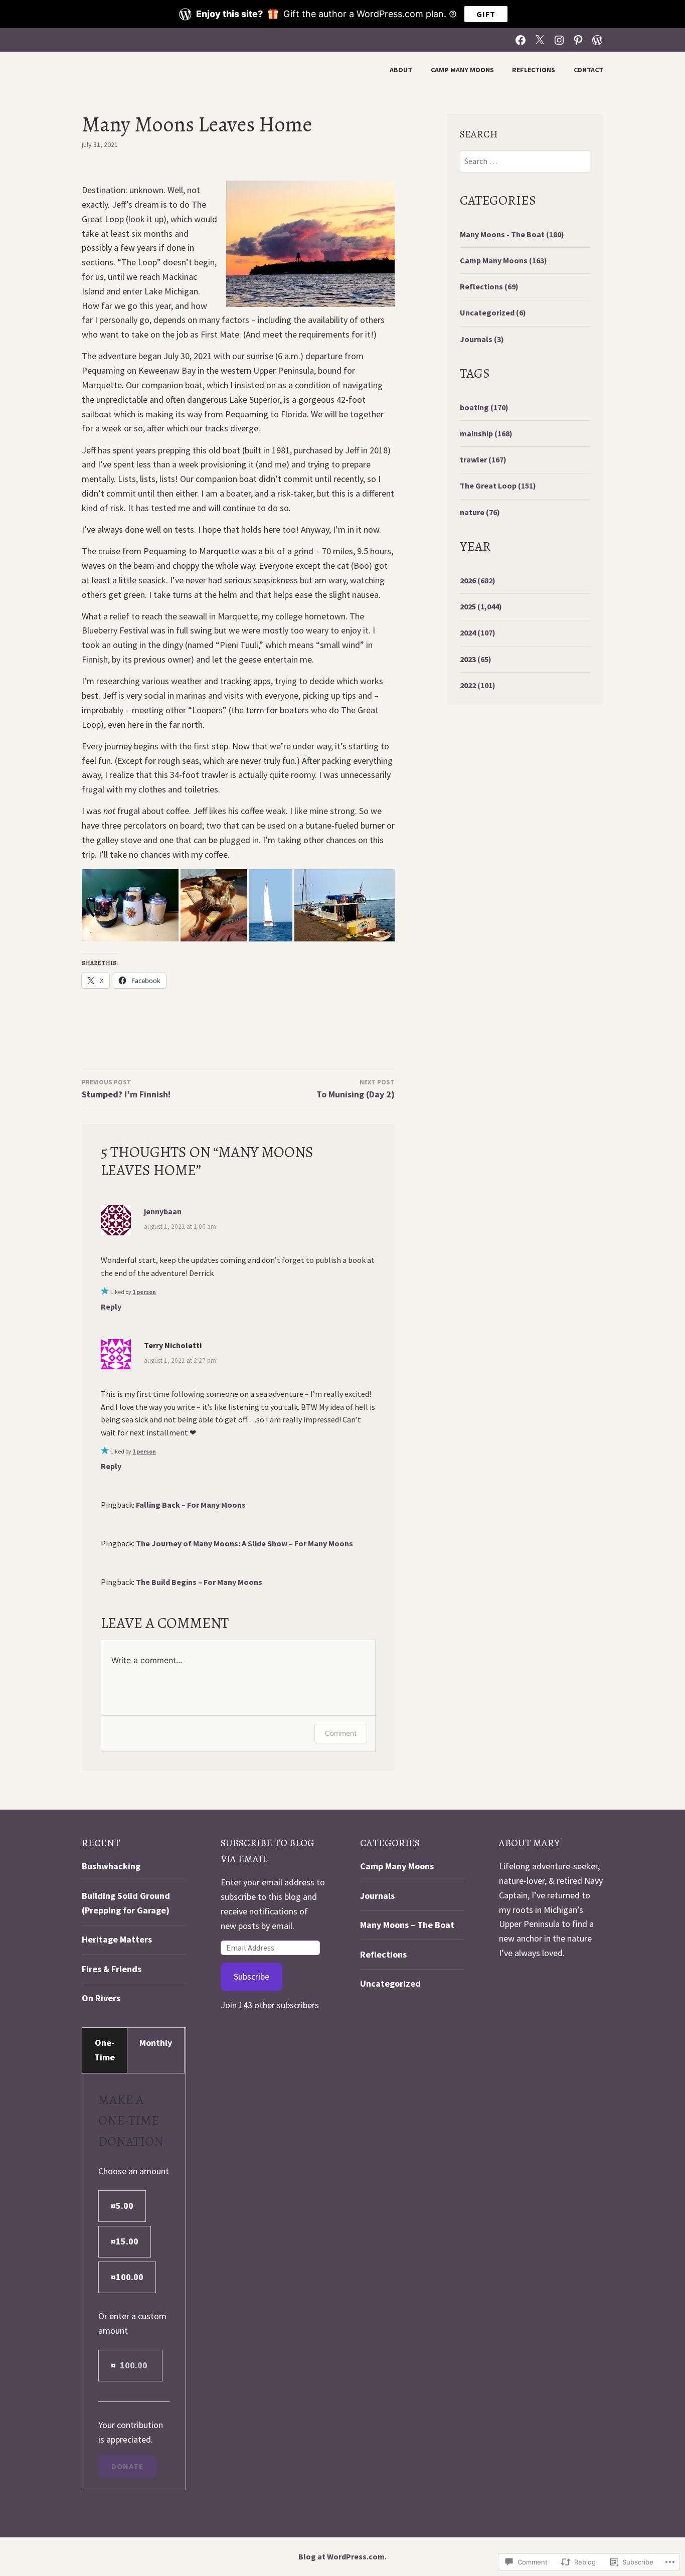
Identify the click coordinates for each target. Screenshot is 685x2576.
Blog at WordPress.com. (342, 2556)
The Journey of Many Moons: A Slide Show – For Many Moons (244, 1543)
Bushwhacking (111, 1866)
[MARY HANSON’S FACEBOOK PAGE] (521, 39)
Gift (486, 14)
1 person (144, 1292)
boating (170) (484, 407)
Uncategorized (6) (493, 312)
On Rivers (101, 1998)
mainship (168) (486, 433)
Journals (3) (482, 339)
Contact (588, 70)
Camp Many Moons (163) (503, 260)
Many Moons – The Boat (407, 1925)
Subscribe (251, 1976)
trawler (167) (483, 459)
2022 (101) (478, 685)
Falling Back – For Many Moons (191, 1505)
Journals (377, 1896)
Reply (111, 1307)
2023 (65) (476, 659)
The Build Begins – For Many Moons (199, 1582)
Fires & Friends (112, 1969)
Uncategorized (390, 1983)
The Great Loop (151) (498, 486)
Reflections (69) (489, 286)
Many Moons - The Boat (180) (512, 234)
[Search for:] (525, 161)
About (401, 70)
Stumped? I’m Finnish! (126, 1089)
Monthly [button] (156, 2043)
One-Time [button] (105, 2050)
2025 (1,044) (481, 606)
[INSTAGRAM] (559, 39)
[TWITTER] (540, 39)
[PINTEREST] (578, 39)
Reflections (534, 70)
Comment (341, 1733)
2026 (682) (478, 580)
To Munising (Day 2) (356, 1089)
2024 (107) (478, 632)
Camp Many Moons (462, 70)
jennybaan (163, 1211)
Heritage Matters (117, 1939)
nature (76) (480, 512)
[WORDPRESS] (597, 39)
